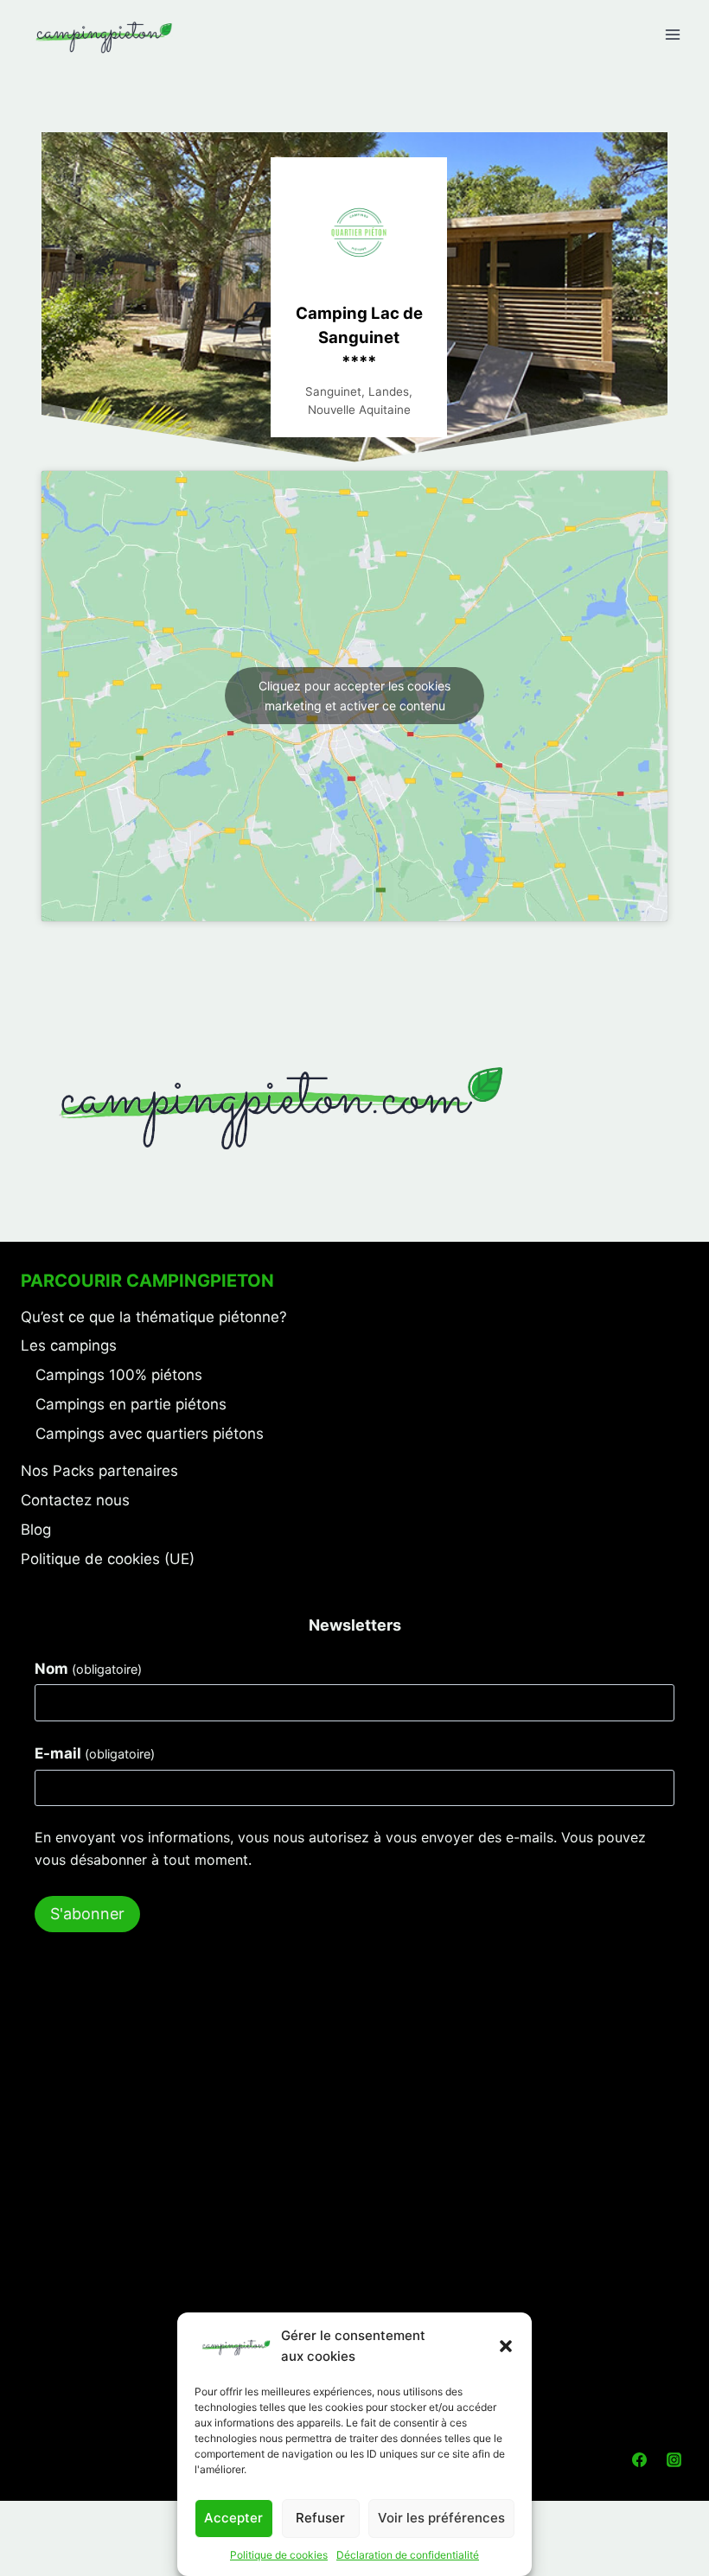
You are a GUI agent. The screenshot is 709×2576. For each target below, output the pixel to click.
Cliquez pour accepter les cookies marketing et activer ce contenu (354, 696)
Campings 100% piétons (119, 1375)
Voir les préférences (441, 2518)
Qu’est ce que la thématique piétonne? (154, 1317)
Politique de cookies (279, 2555)
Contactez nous (75, 1500)
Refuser (320, 2518)
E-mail (95, 1753)
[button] (506, 2346)
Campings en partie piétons (131, 1404)
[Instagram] (674, 2460)
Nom (88, 1669)
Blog (36, 1530)
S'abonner (87, 1914)
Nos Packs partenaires (99, 1471)
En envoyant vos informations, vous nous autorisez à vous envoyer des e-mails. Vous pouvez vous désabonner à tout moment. (340, 1848)
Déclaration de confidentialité (408, 2555)
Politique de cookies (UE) (108, 1559)
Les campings (69, 1345)
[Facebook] (640, 2460)
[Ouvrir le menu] (672, 34)
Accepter (233, 2518)
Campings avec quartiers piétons (150, 1434)
